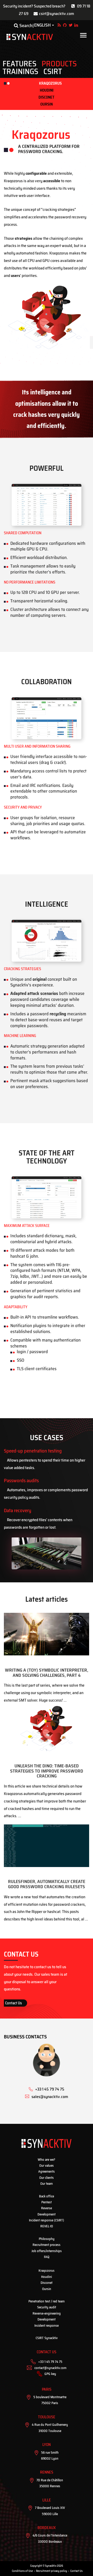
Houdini (47, 90)
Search (25, 26)
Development (47, 2214)
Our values (47, 2166)
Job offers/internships (47, 2251)
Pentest (47, 2202)
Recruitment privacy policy (52, 2571)
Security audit (47, 2307)
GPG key (50, 2374)
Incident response (47, 2326)
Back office (47, 2196)
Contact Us (14, 2003)
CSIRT (53, 71)
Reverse (47, 2208)
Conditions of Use (22, 2571)
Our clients (47, 2178)
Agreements (47, 2171)
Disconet (47, 97)
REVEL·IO (47, 2226)
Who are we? (47, 2160)
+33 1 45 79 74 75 (50, 2362)
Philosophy (47, 2239)
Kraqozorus (50, 83)
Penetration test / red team (47, 2301)
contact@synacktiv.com (50, 2368)
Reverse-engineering (47, 2313)
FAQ (47, 2257)
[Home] (30, 37)
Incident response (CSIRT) (47, 2220)
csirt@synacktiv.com (57, 14)
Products (59, 64)
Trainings (20, 71)
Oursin (47, 104)
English (42, 25)
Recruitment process (47, 2245)
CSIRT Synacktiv (47, 2338)
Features (20, 64)
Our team (47, 2184)
